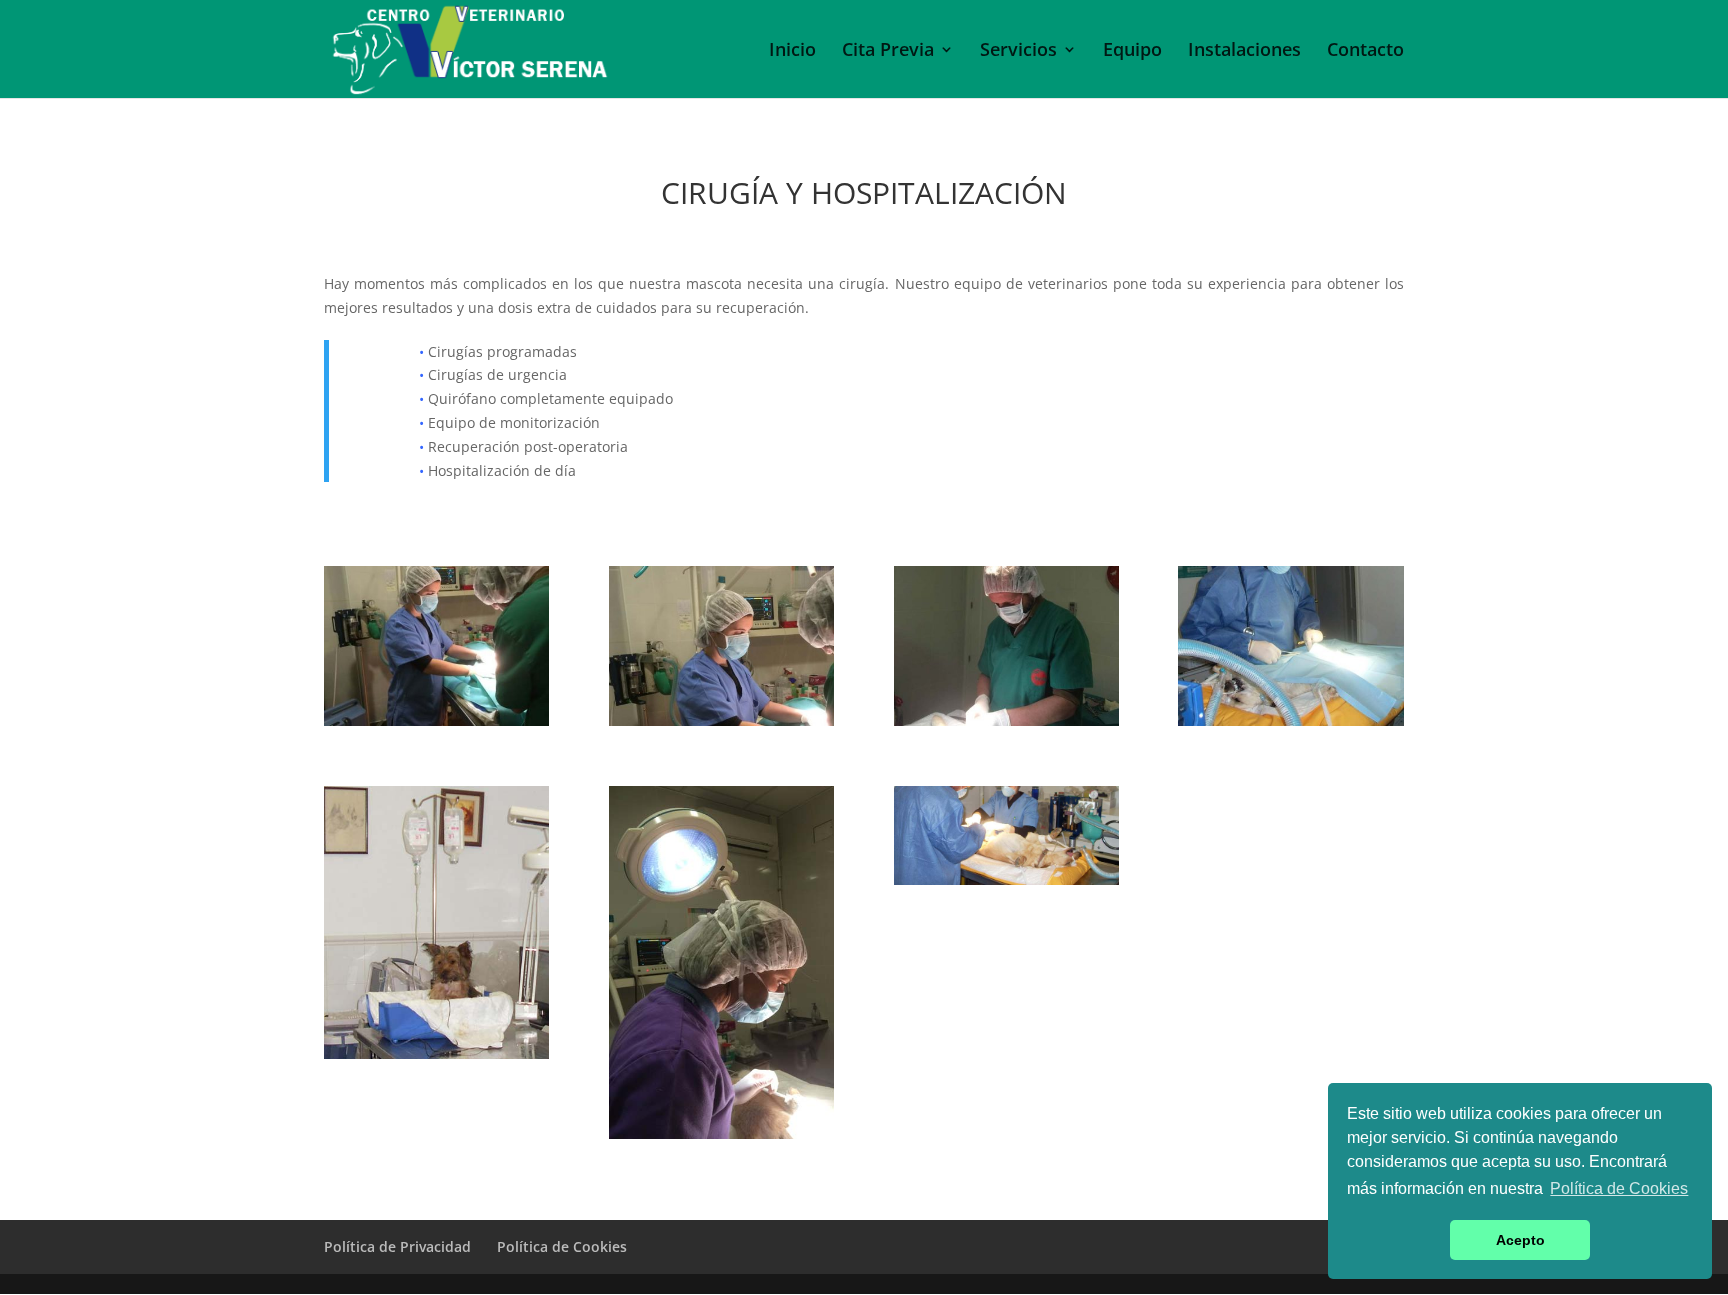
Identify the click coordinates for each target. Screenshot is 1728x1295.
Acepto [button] (1520, 1240)
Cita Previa (888, 51)
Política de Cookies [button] (1619, 1188)
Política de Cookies (562, 1246)
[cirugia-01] (436, 720)
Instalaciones (1244, 51)
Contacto (1365, 51)
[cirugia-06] (436, 1053)
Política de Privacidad (397, 1246)
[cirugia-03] (1006, 720)
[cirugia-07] (721, 720)
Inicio (792, 51)
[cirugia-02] (721, 1133)
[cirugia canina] (1006, 879)
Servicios (1018, 51)
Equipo (1132, 51)
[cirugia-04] (1290, 720)
